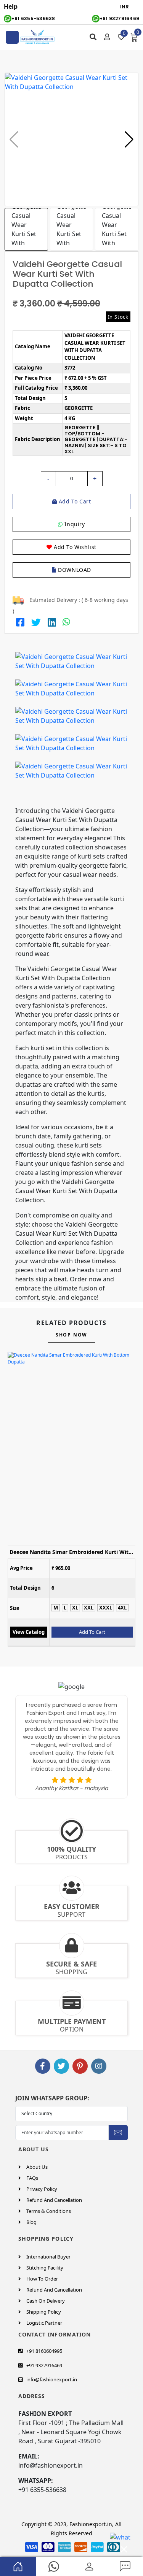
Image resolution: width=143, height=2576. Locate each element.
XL (75, 1608)
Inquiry (74, 524)
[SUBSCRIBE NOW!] (118, 2132)
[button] (129, 140)
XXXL (106, 1608)
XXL (89, 1608)
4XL (122, 1608)
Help (11, 6)
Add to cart (74, 501)
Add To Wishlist (75, 547)
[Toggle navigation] (12, 37)
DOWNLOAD (74, 570)
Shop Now (71, 1335)
